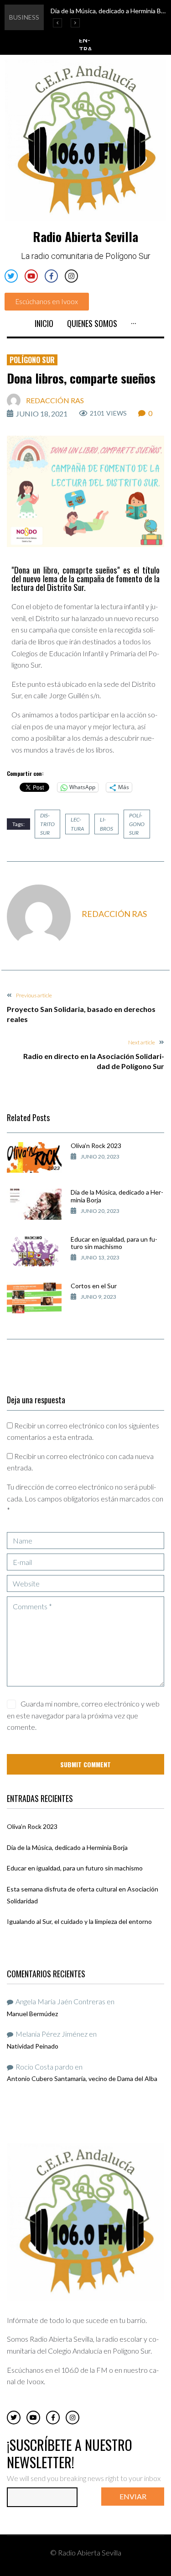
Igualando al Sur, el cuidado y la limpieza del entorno (79, 1921)
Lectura (77, 824)
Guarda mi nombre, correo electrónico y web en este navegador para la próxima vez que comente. (83, 1715)
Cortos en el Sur (94, 1286)
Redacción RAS (55, 400)
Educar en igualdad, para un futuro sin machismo (114, 1243)
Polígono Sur (32, 360)
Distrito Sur (47, 824)
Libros (106, 824)
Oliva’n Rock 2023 (96, 1146)
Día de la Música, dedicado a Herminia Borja (117, 1196)
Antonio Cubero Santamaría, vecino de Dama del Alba (82, 2078)
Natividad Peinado (33, 2046)
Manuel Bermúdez (32, 2014)
